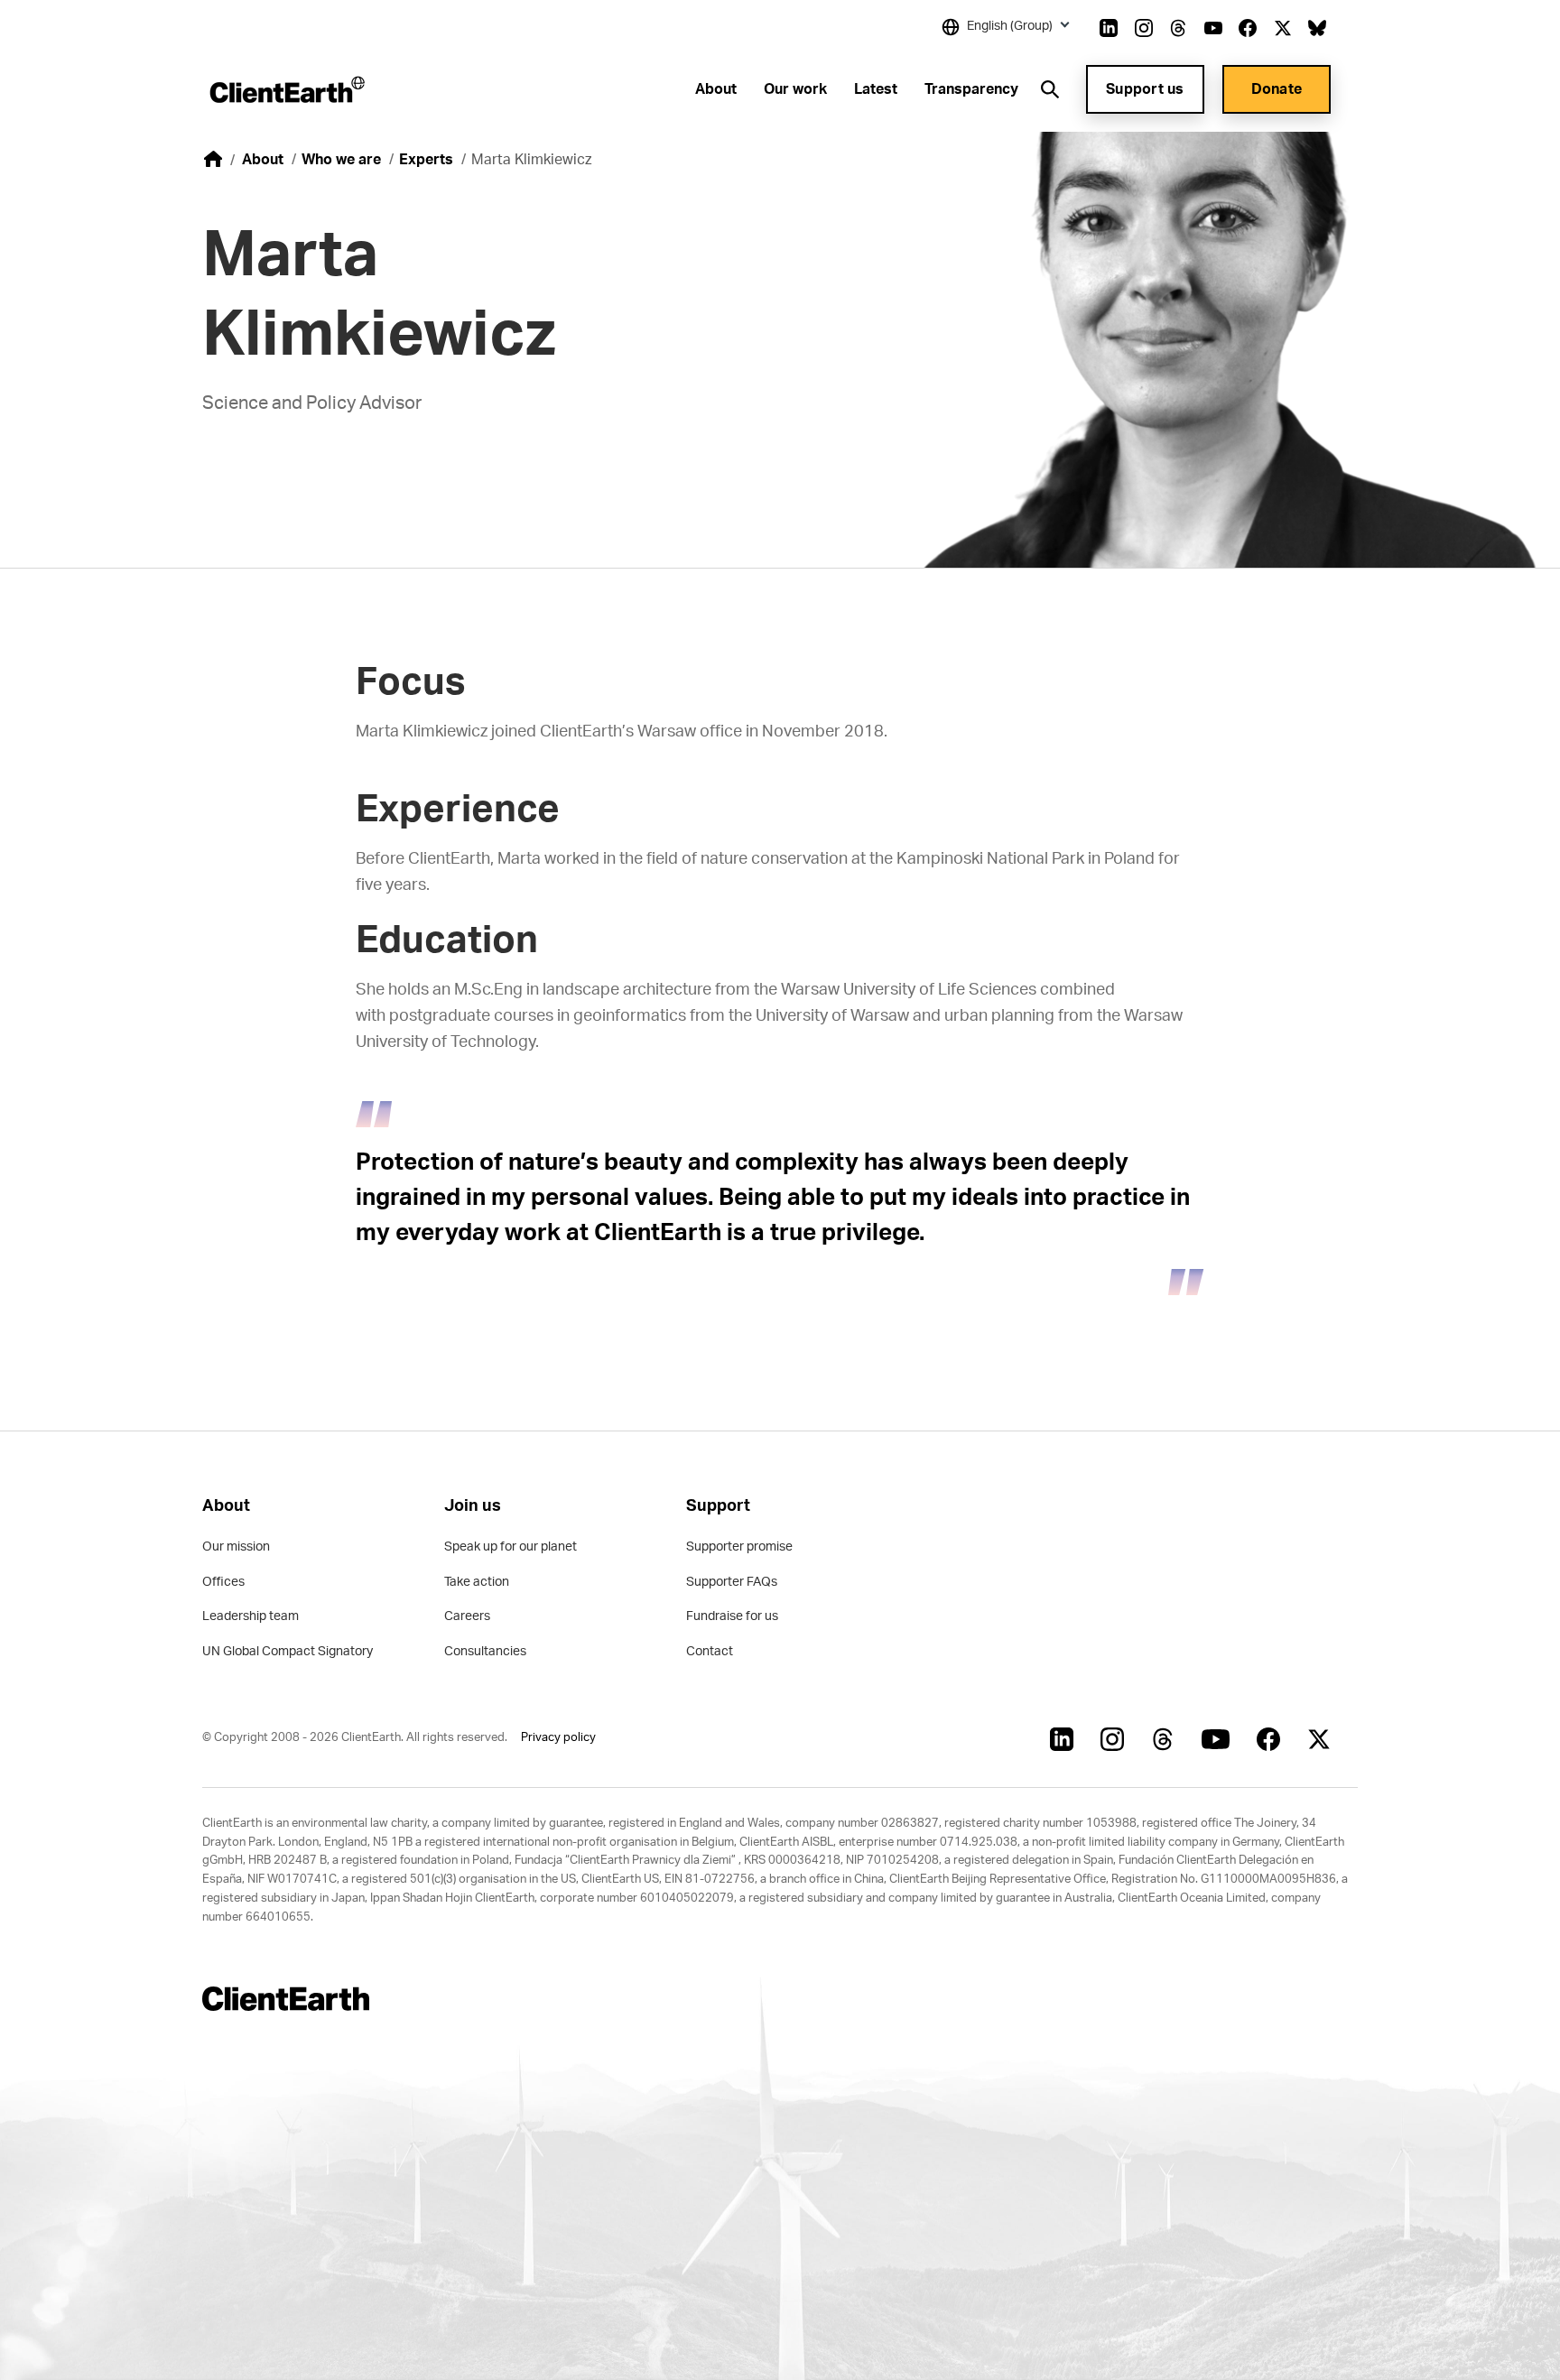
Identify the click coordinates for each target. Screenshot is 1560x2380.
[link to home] (213, 159)
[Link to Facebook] (1248, 28)
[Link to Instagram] (1144, 28)
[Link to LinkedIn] (1109, 28)
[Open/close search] (1050, 89)
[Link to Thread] (1178, 28)
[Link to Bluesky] (1317, 28)
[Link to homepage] (286, 89)
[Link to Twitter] (1283, 28)
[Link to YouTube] (1213, 28)
